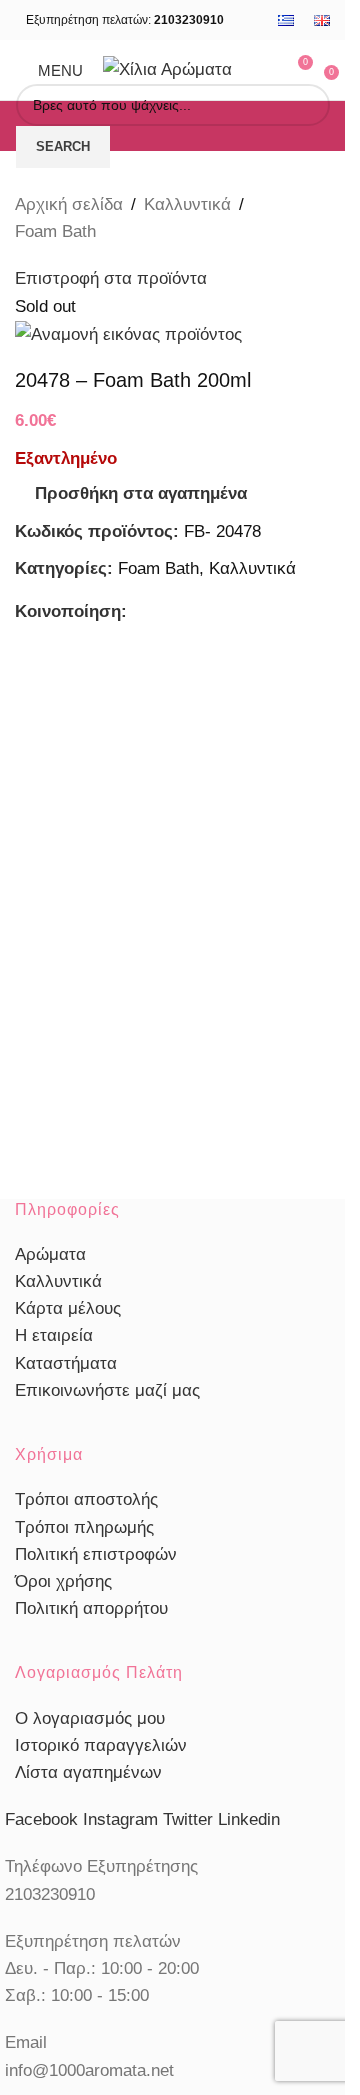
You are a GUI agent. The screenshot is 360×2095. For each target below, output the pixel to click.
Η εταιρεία (54, 1335)
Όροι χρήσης (63, 1581)
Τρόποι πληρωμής (84, 1527)
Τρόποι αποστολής (86, 1499)
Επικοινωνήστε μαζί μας (107, 1390)
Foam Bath (55, 231)
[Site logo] (167, 68)
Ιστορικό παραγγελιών (101, 1745)
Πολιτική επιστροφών (96, 1554)
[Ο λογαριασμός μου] (260, 70)
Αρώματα (50, 1254)
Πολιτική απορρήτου (91, 1608)
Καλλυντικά (187, 204)
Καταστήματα (66, 1363)
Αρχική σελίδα (69, 204)
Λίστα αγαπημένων (88, 1772)
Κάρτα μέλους (68, 1308)
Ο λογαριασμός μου (90, 1718)
